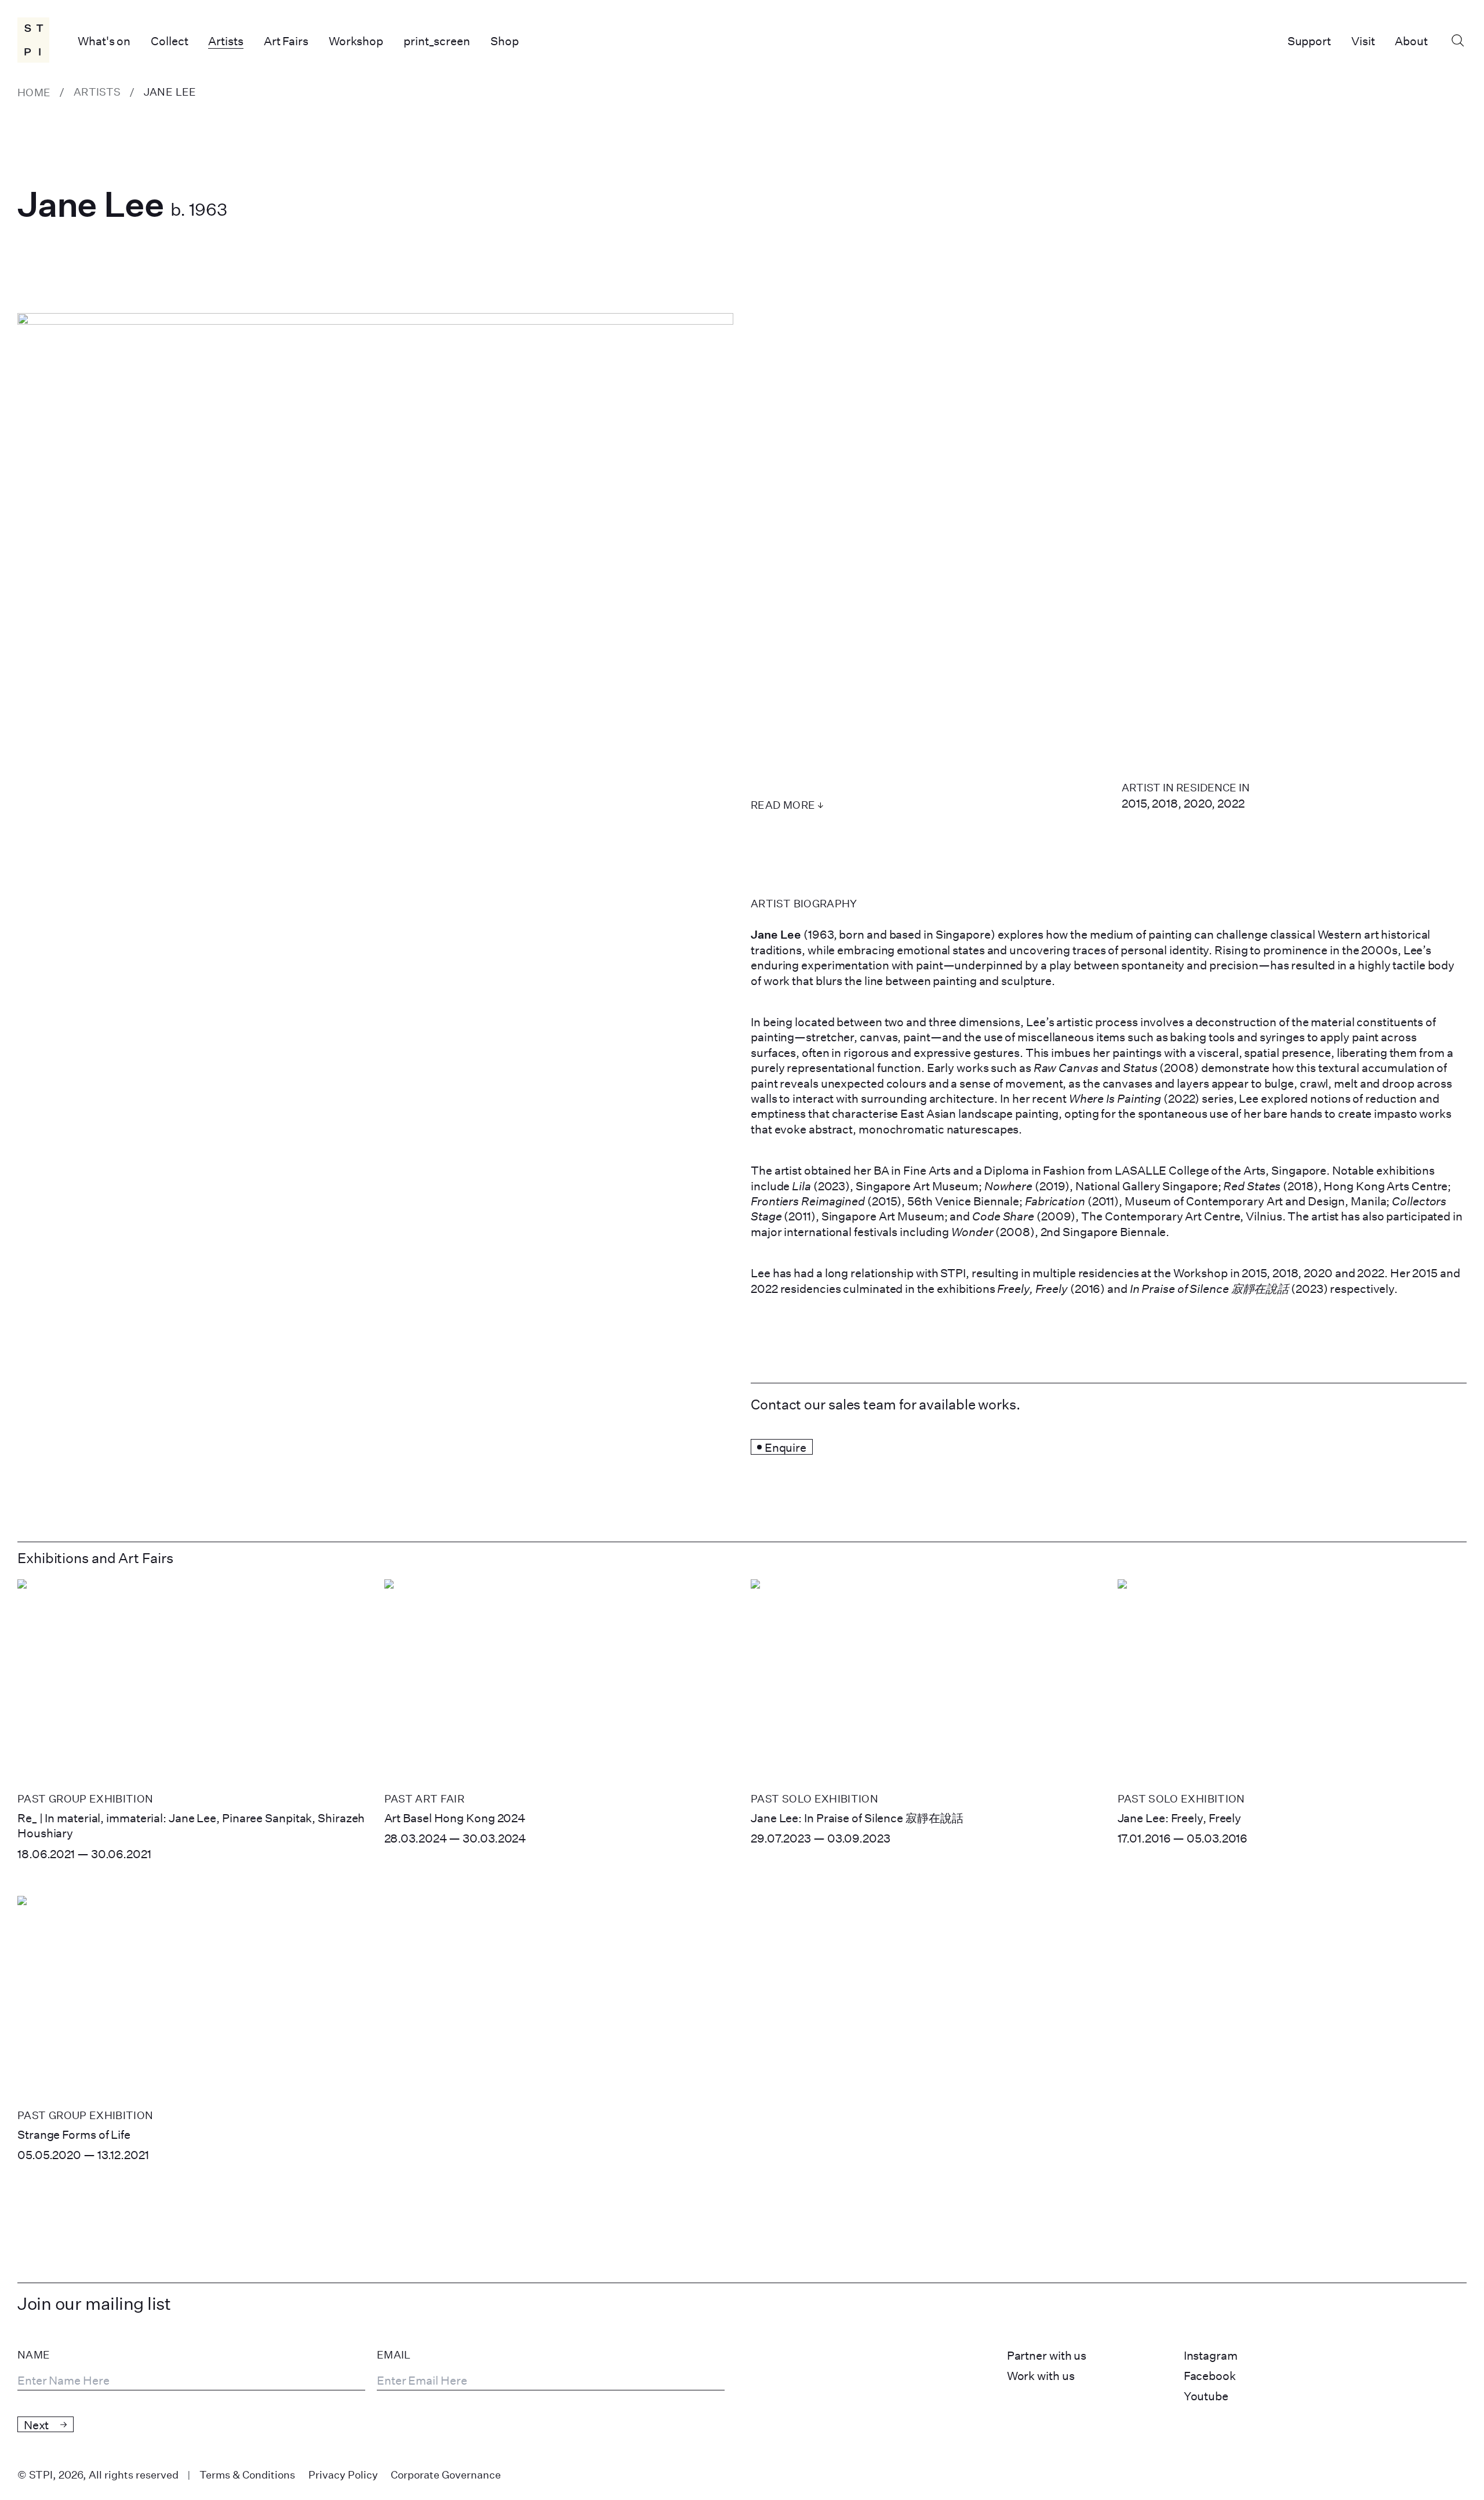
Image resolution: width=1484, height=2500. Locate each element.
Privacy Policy (343, 2474)
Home (34, 92)
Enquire (785, 1447)
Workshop (356, 41)
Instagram (1211, 2355)
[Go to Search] (1457, 41)
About (1411, 41)
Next (36, 2425)
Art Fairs (286, 41)
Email (394, 2355)
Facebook (1210, 2375)
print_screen (437, 41)
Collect (169, 41)
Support (1309, 41)
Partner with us (1047, 2355)
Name (34, 2355)
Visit (1363, 41)
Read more (783, 805)
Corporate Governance (446, 2474)
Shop (505, 41)
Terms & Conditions (247, 2474)
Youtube (1206, 2396)
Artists (225, 41)
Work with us (1041, 2375)
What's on (104, 41)
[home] (34, 40)
